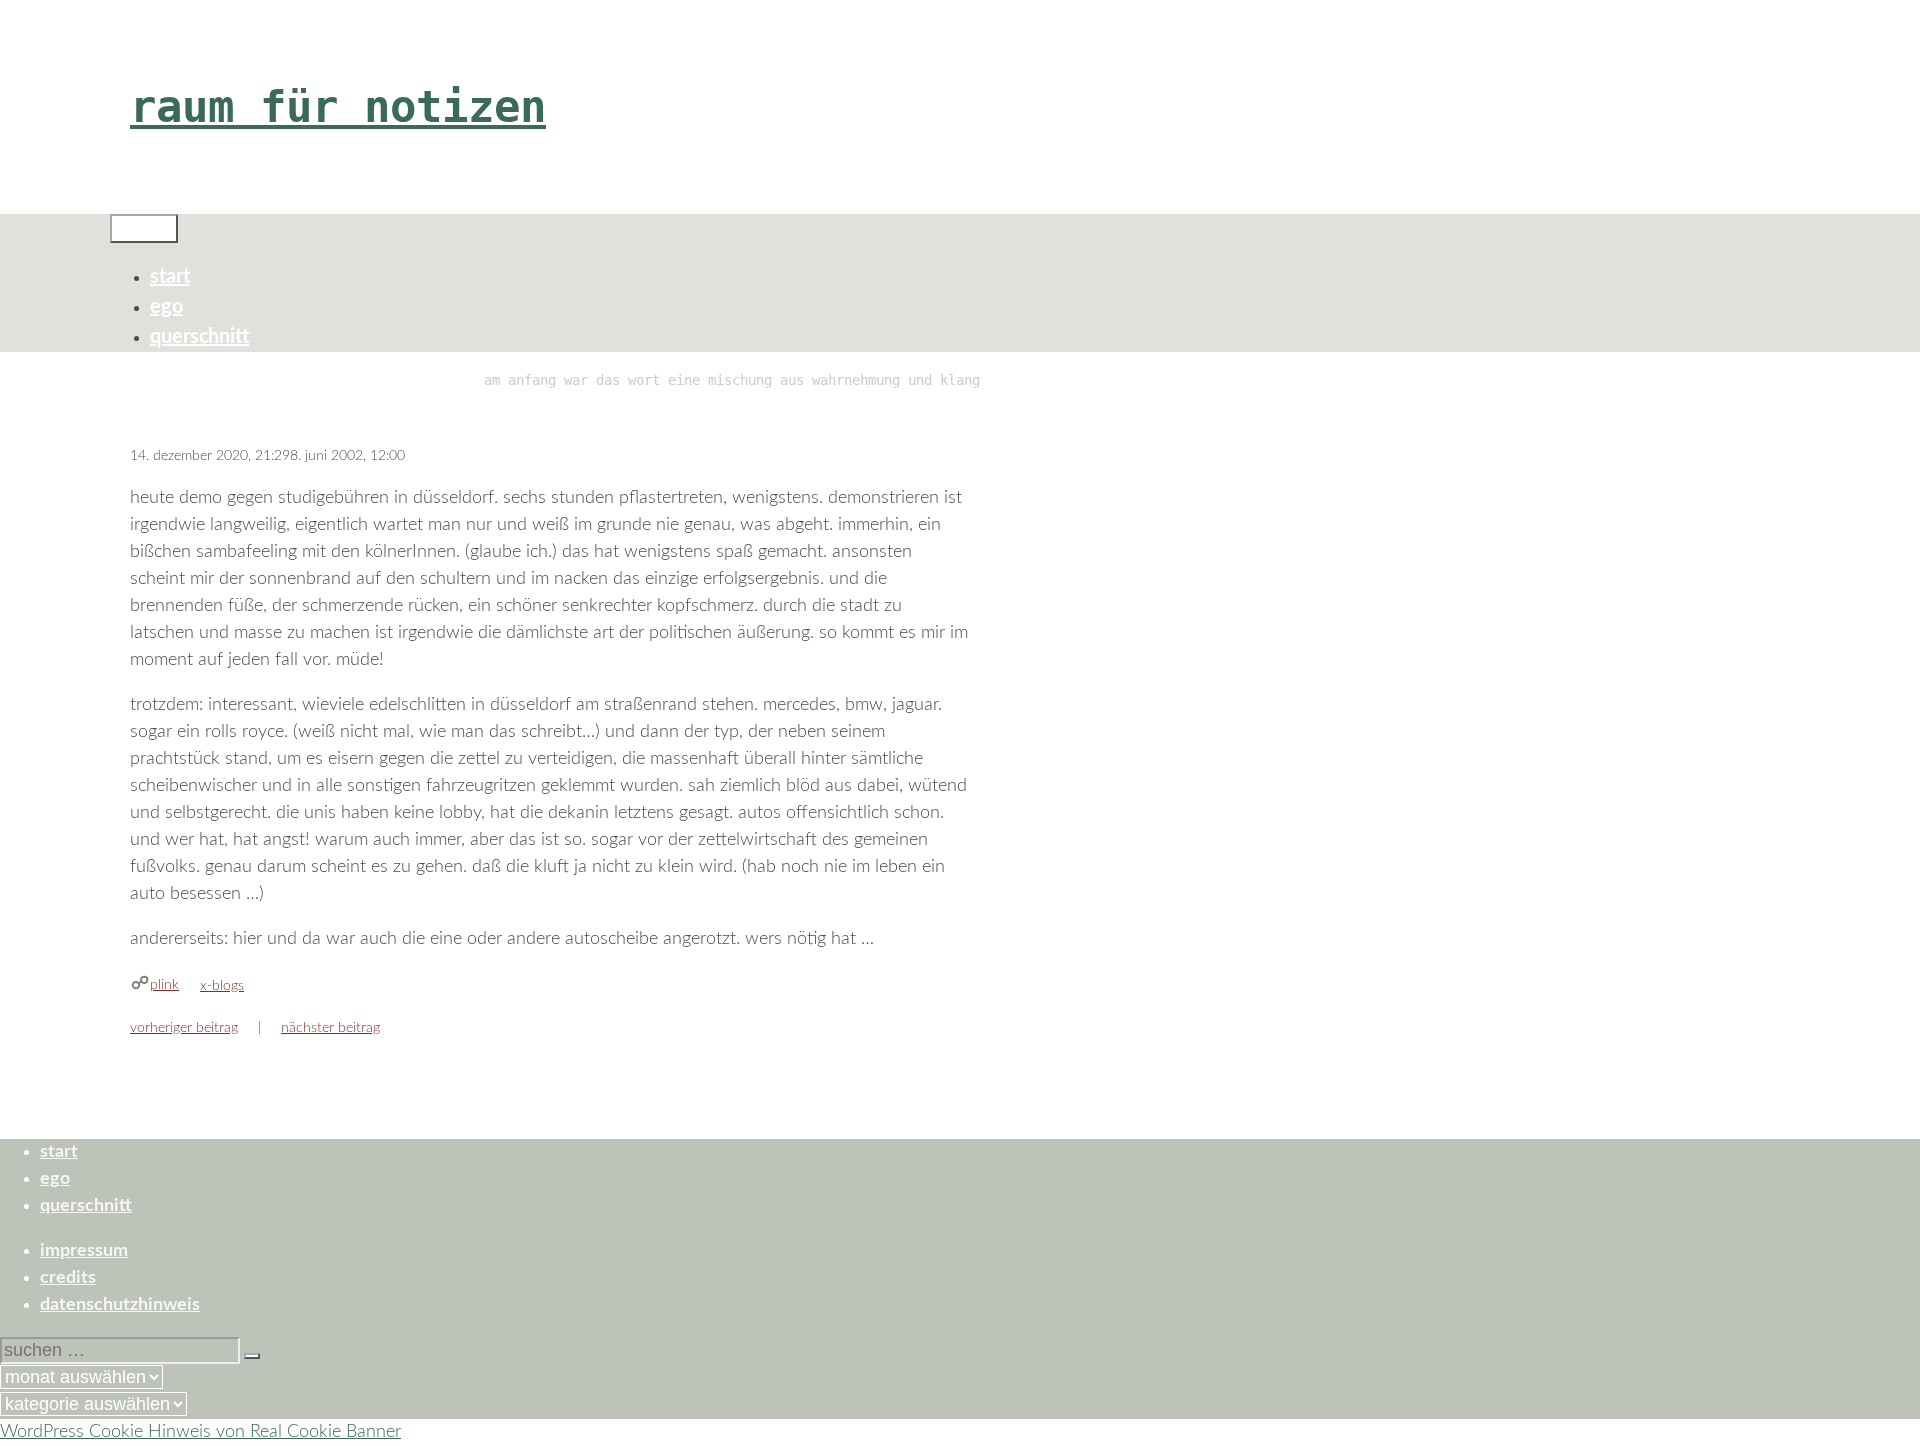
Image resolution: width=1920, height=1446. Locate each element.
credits (68, 1278)
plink (164, 985)
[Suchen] (252, 1356)
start (170, 277)
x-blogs (222, 986)
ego (166, 307)
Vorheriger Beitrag (184, 1028)
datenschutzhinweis (120, 1305)
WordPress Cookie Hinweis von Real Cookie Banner (200, 1432)
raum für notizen (338, 106)
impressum (84, 1251)
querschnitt (199, 337)
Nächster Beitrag (330, 1028)
